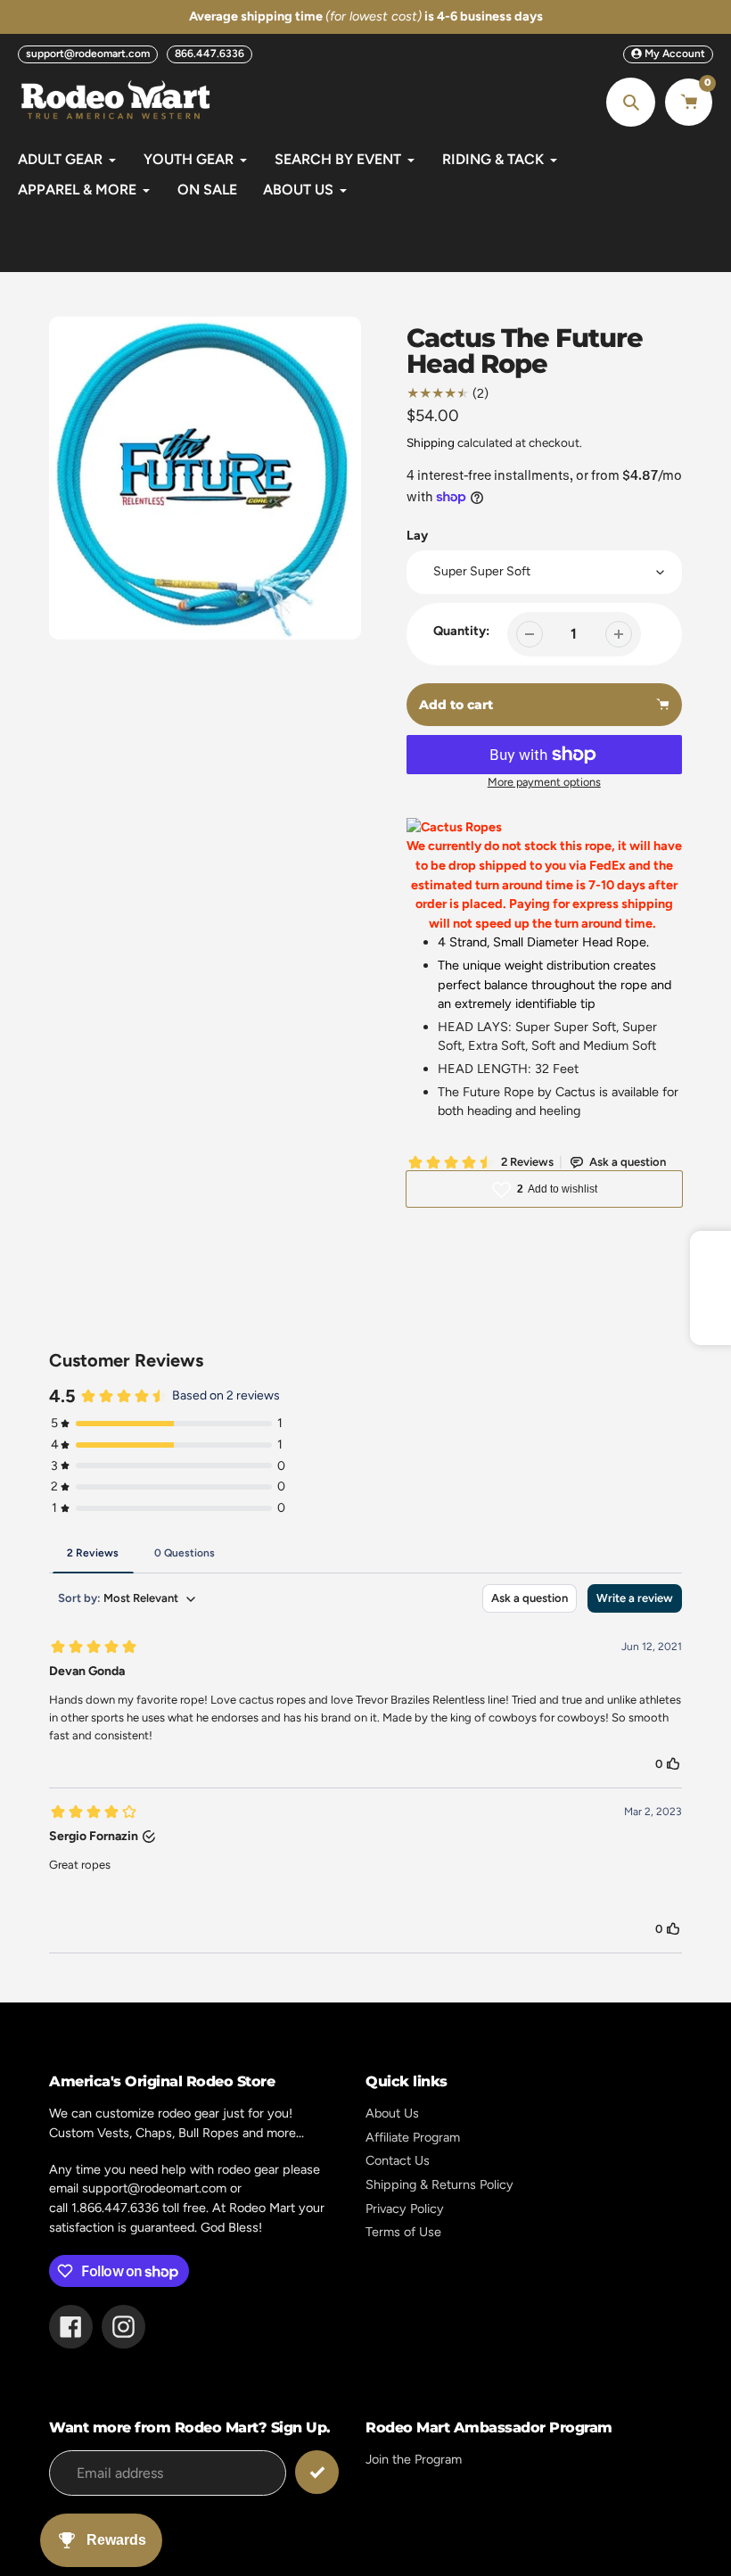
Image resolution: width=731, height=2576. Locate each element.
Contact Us (398, 2160)
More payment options (544, 782)
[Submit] (317, 2472)
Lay (417, 535)
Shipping (431, 442)
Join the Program (414, 2459)
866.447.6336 (209, 54)
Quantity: (461, 631)
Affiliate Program (413, 2137)
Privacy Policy (405, 2209)
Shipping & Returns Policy (439, 2184)
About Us (392, 2113)
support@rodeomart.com (88, 54)
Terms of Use (403, 2232)
